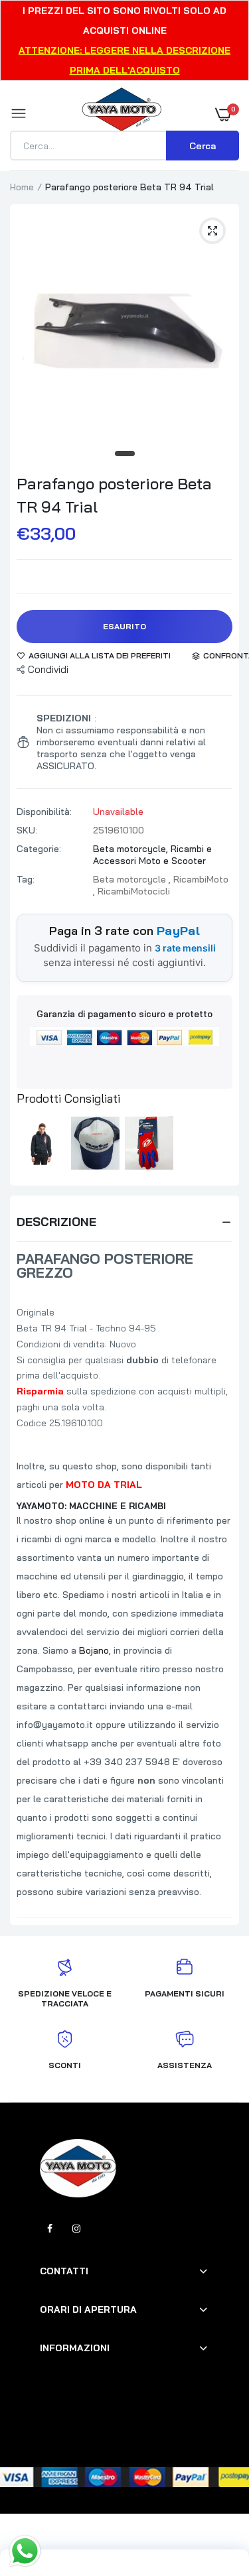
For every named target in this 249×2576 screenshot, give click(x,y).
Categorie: (39, 849)
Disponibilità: (44, 812)
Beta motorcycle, (132, 849)
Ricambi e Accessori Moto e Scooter (152, 855)
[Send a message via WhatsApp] (25, 2551)
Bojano (94, 1650)
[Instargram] (76, 2229)
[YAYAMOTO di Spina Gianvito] (122, 114)
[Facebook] (50, 2229)
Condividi (48, 669)
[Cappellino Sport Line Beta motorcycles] (95, 1143)
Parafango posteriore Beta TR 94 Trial (114, 495)
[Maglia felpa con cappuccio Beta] (41, 1143)
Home (22, 187)
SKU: (27, 830)
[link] (212, 2493)
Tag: (26, 879)
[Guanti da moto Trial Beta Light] (149, 1143)
